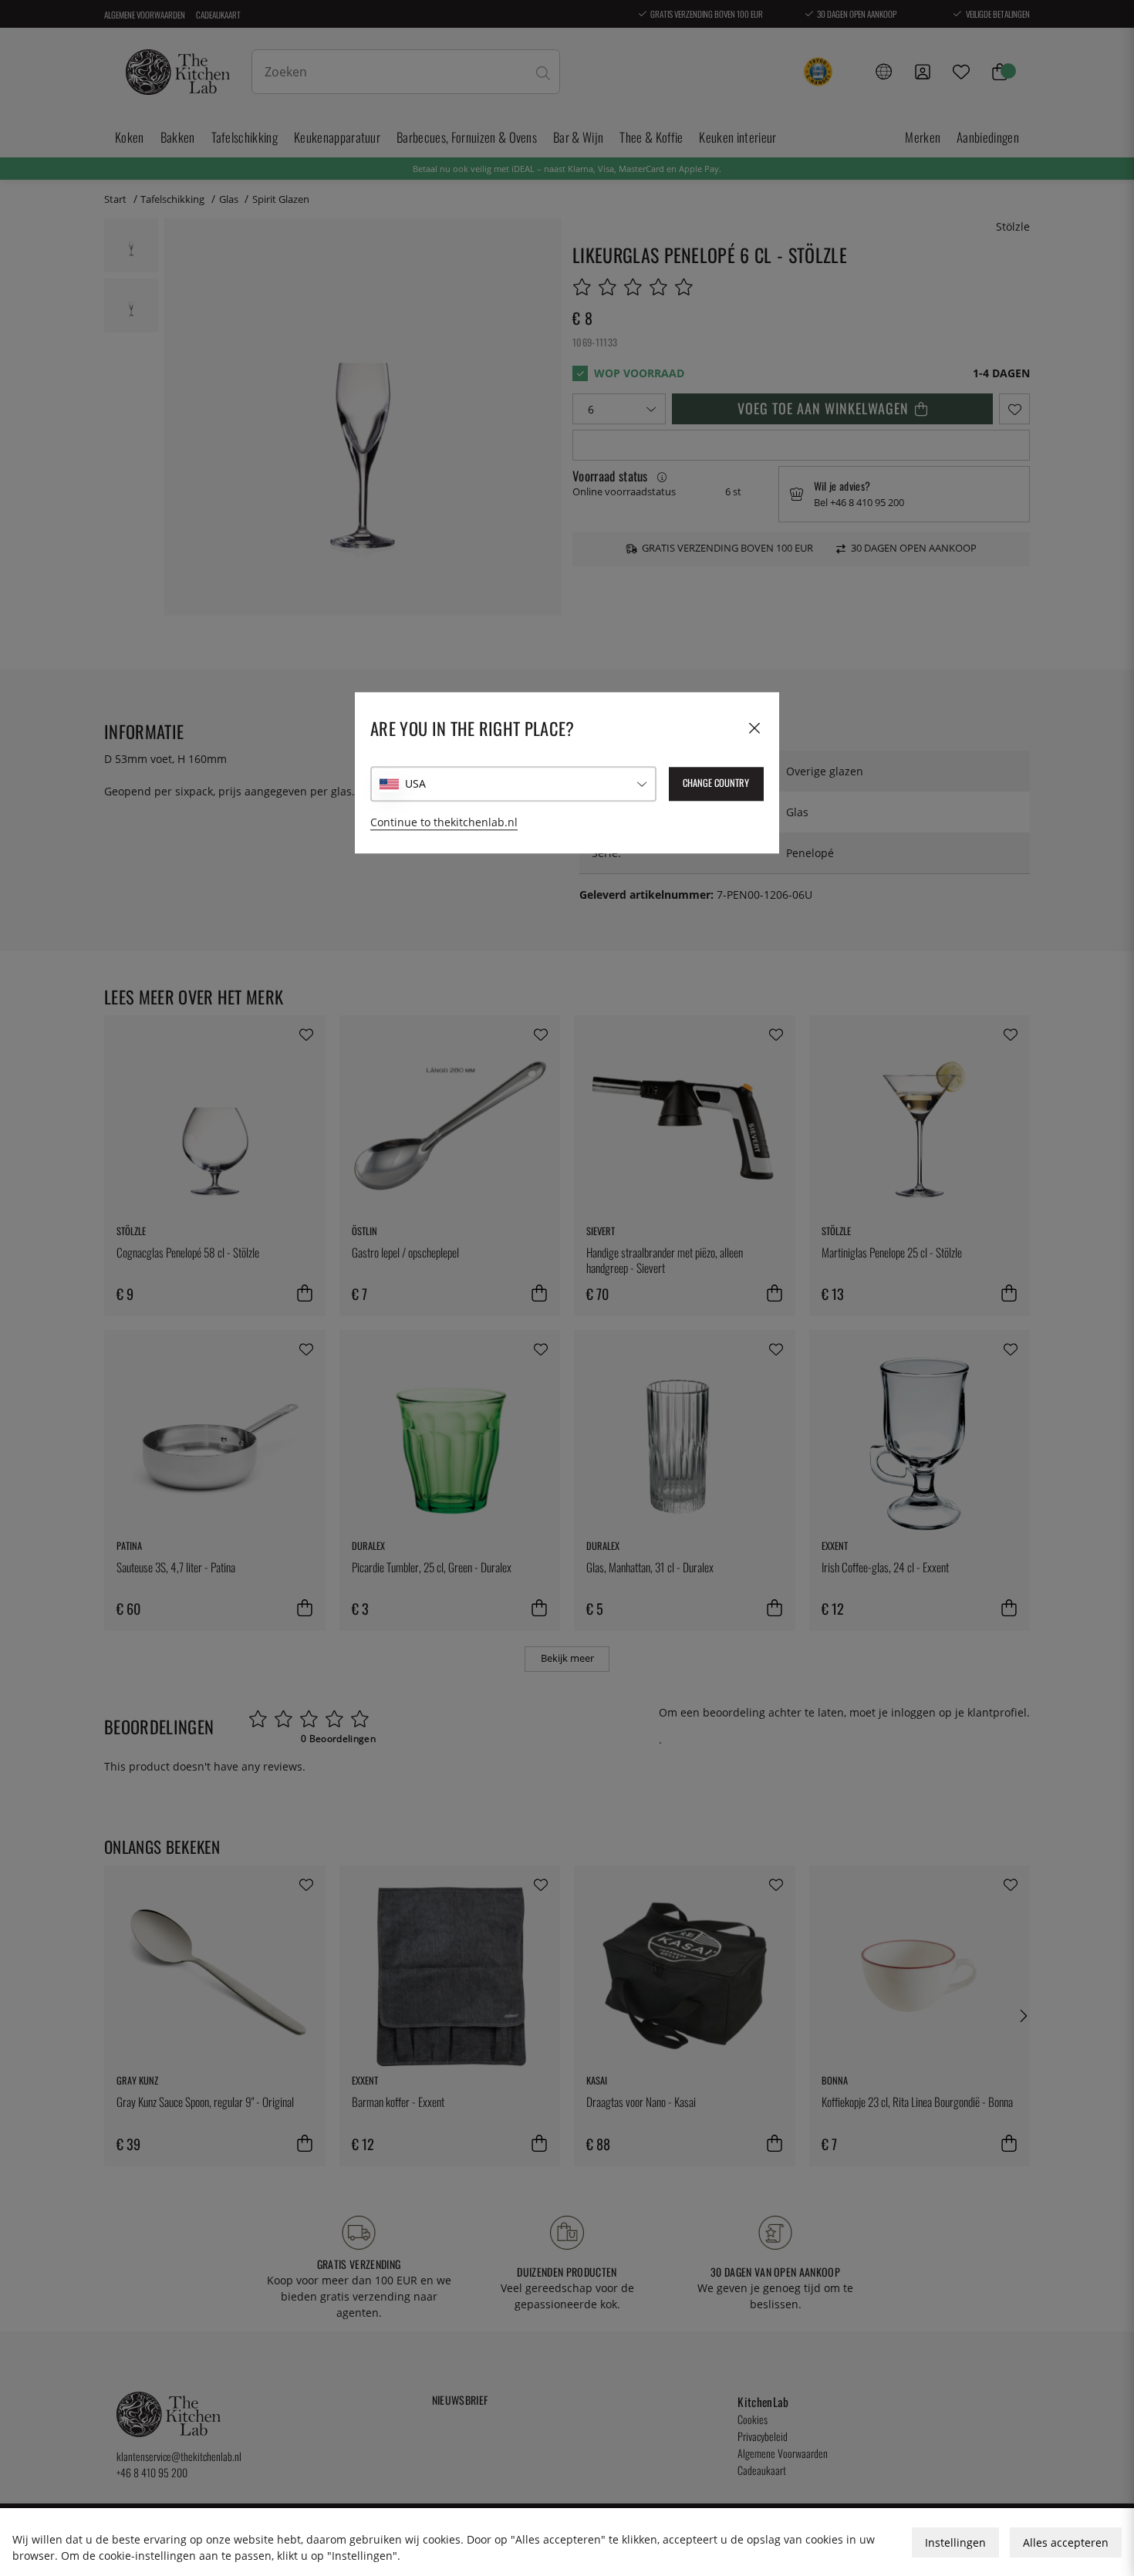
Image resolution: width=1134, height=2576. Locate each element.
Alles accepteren (1066, 2542)
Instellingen (955, 2542)
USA (415, 783)
